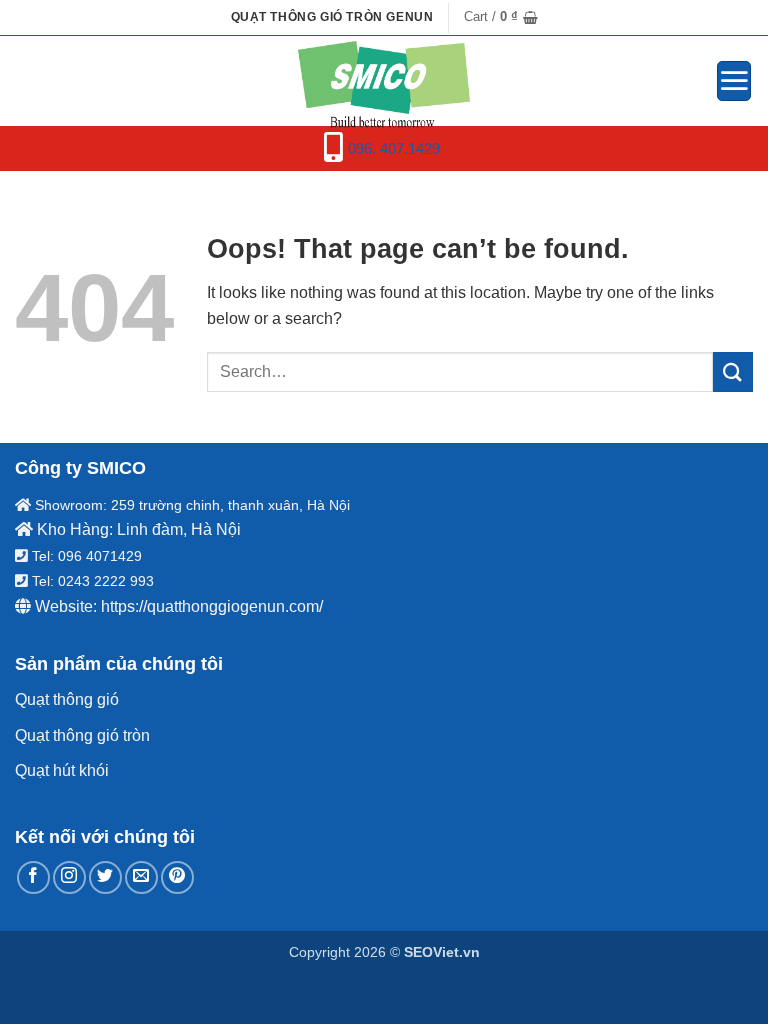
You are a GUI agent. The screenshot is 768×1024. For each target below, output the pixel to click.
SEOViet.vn (442, 952)
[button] (501, 17)
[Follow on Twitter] (105, 877)
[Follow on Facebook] (33, 877)
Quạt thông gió (67, 699)
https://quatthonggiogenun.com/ (212, 606)
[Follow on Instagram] (69, 877)
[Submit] (733, 371)
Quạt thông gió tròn (82, 735)
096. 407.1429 (394, 148)
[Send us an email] (141, 877)
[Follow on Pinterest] (177, 877)
